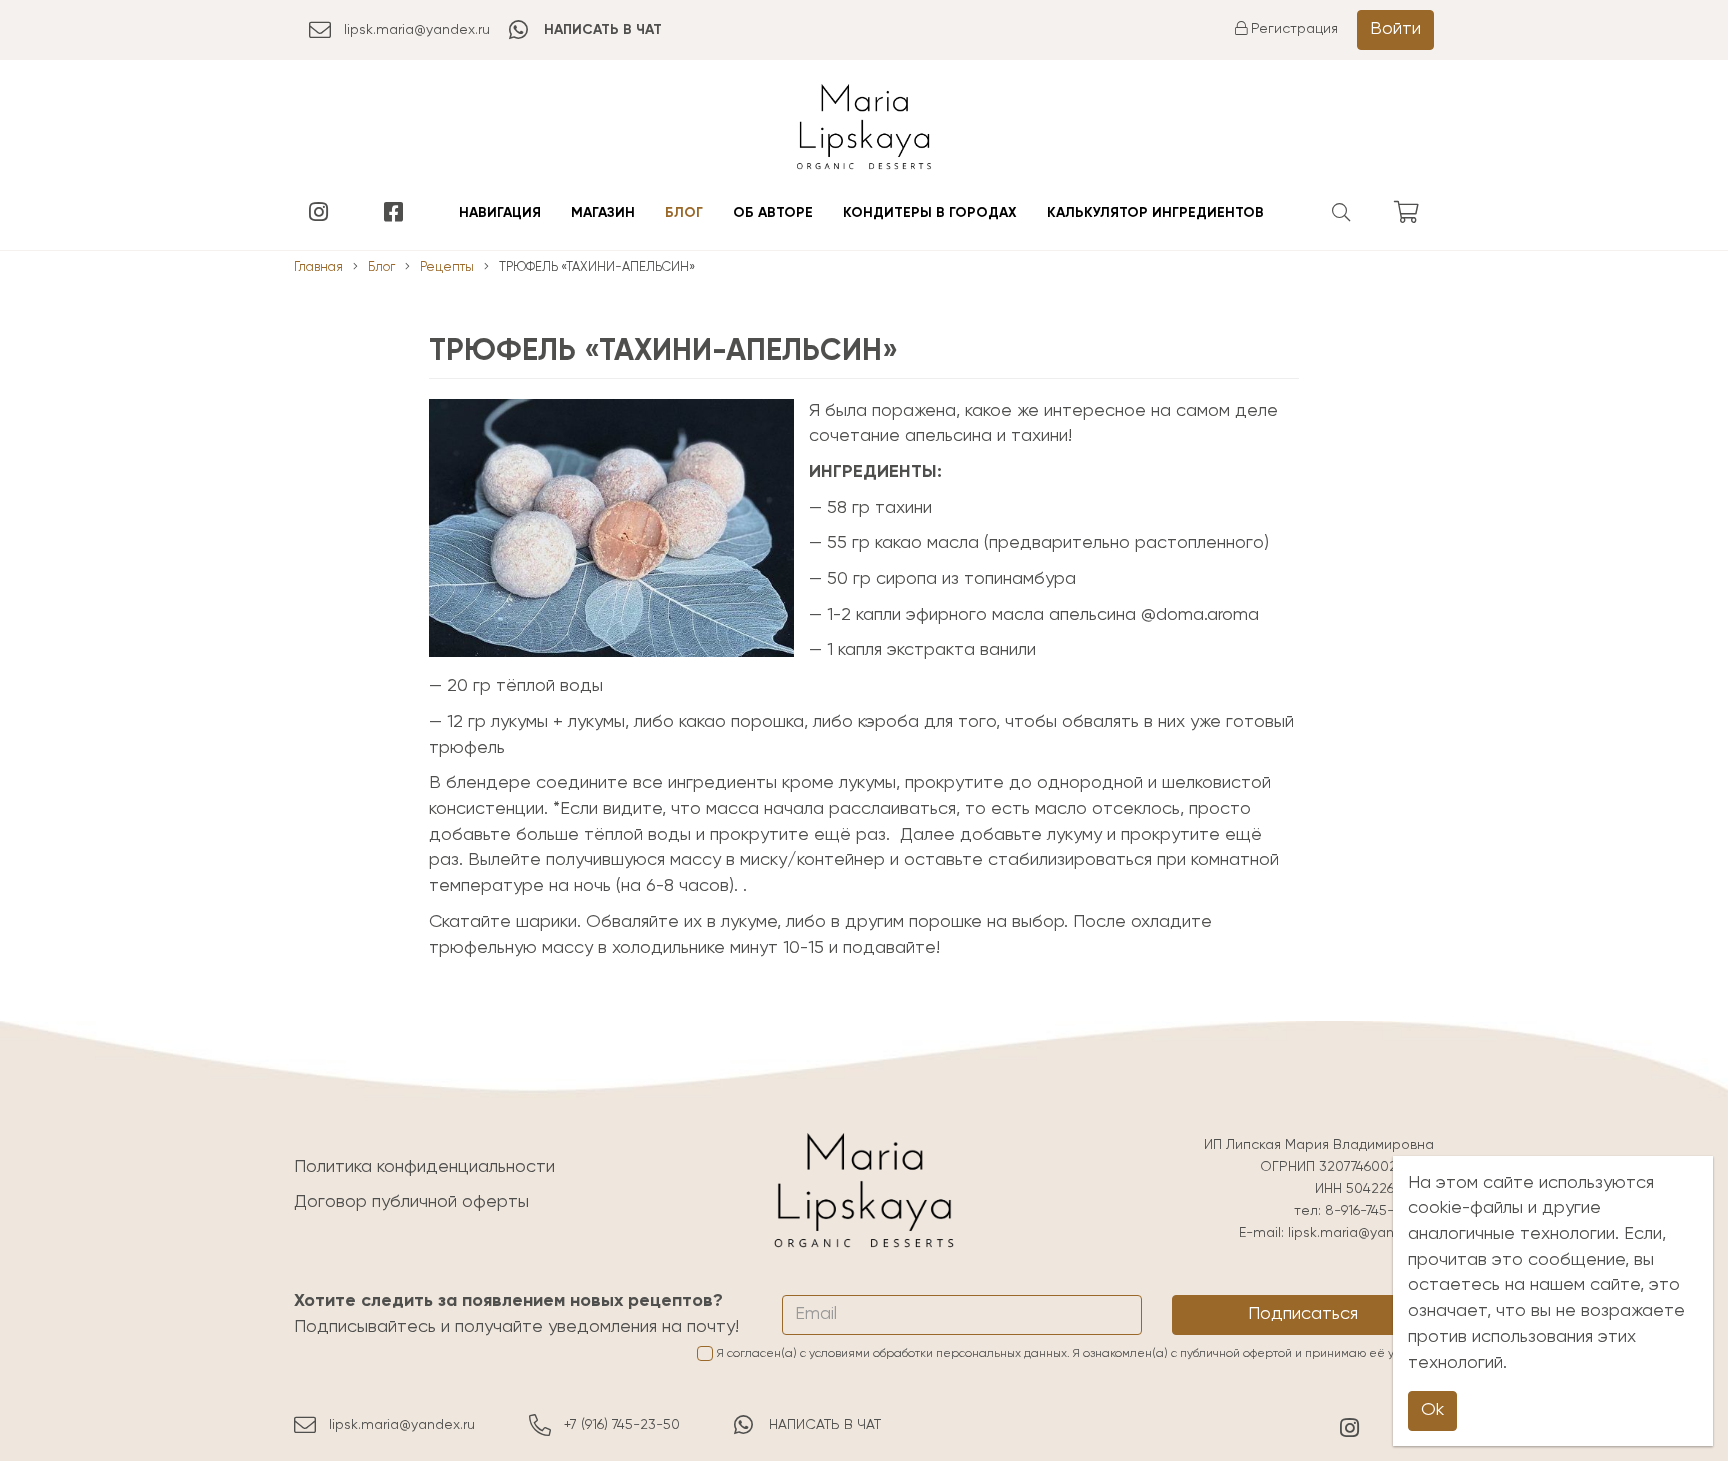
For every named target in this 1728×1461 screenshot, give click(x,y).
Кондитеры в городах (930, 213)
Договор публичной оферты (411, 1202)
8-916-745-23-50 (1379, 1211)
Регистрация (1292, 29)
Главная (318, 267)
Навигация (500, 213)
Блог (684, 213)
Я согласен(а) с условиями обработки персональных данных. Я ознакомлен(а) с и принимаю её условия (1075, 1354)
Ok (1432, 1410)
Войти (1395, 29)
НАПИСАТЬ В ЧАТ (825, 1425)
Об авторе (773, 213)
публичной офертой (1236, 1354)
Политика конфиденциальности (424, 1167)
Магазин (603, 213)
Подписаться (1303, 1314)
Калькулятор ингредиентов (1155, 213)
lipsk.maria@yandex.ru (417, 30)
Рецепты (447, 267)
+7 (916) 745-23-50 (622, 1425)
